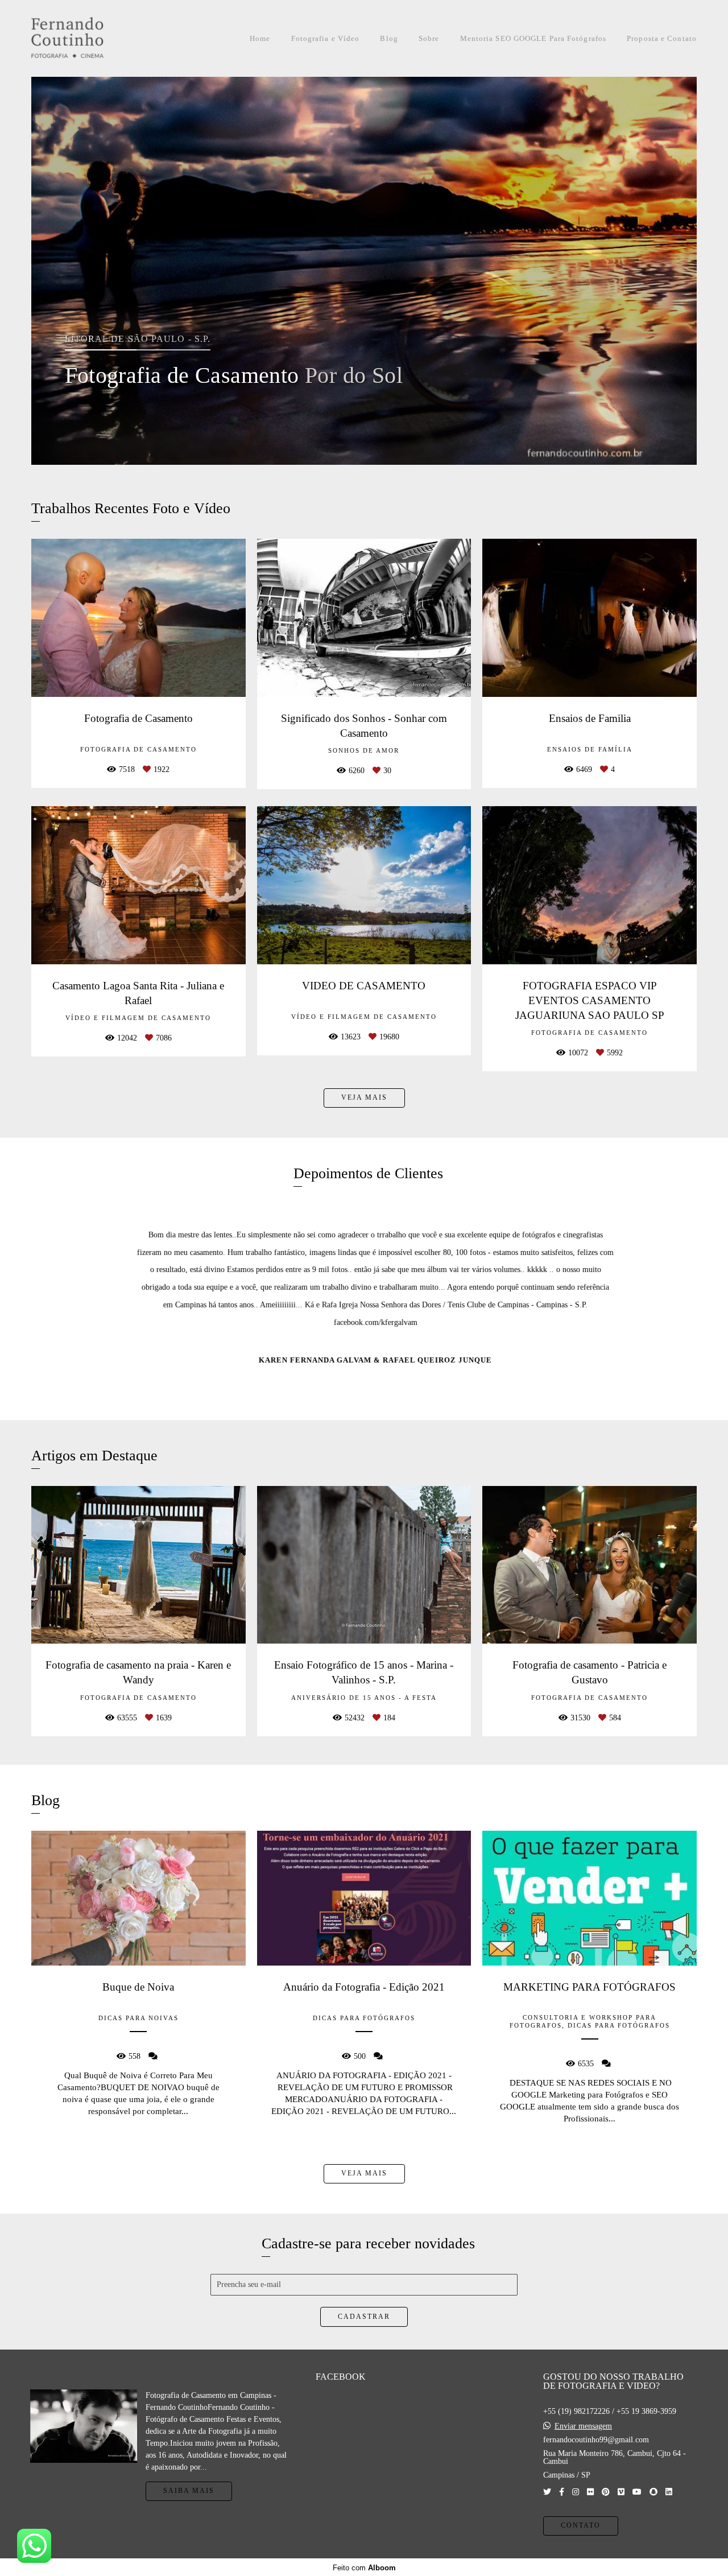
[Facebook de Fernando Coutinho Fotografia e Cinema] (562, 2492)
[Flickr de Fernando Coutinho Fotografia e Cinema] (590, 2492)
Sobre (429, 38)
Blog (389, 38)
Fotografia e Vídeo (326, 38)
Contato (581, 2526)
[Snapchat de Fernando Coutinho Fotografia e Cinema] (653, 2492)
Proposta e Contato (662, 38)
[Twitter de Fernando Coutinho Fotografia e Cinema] (547, 2492)
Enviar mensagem (583, 2426)
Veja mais (364, 1098)
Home (260, 38)
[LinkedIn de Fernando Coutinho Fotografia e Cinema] (669, 2492)
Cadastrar (364, 2317)
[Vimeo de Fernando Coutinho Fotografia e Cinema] (621, 2492)
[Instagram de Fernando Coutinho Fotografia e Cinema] (576, 2492)
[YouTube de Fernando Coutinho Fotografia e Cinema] (637, 2492)
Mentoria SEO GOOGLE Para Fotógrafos (533, 38)
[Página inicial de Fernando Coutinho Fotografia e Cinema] (93, 38)
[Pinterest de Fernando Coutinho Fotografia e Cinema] (606, 2492)
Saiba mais (189, 2491)
